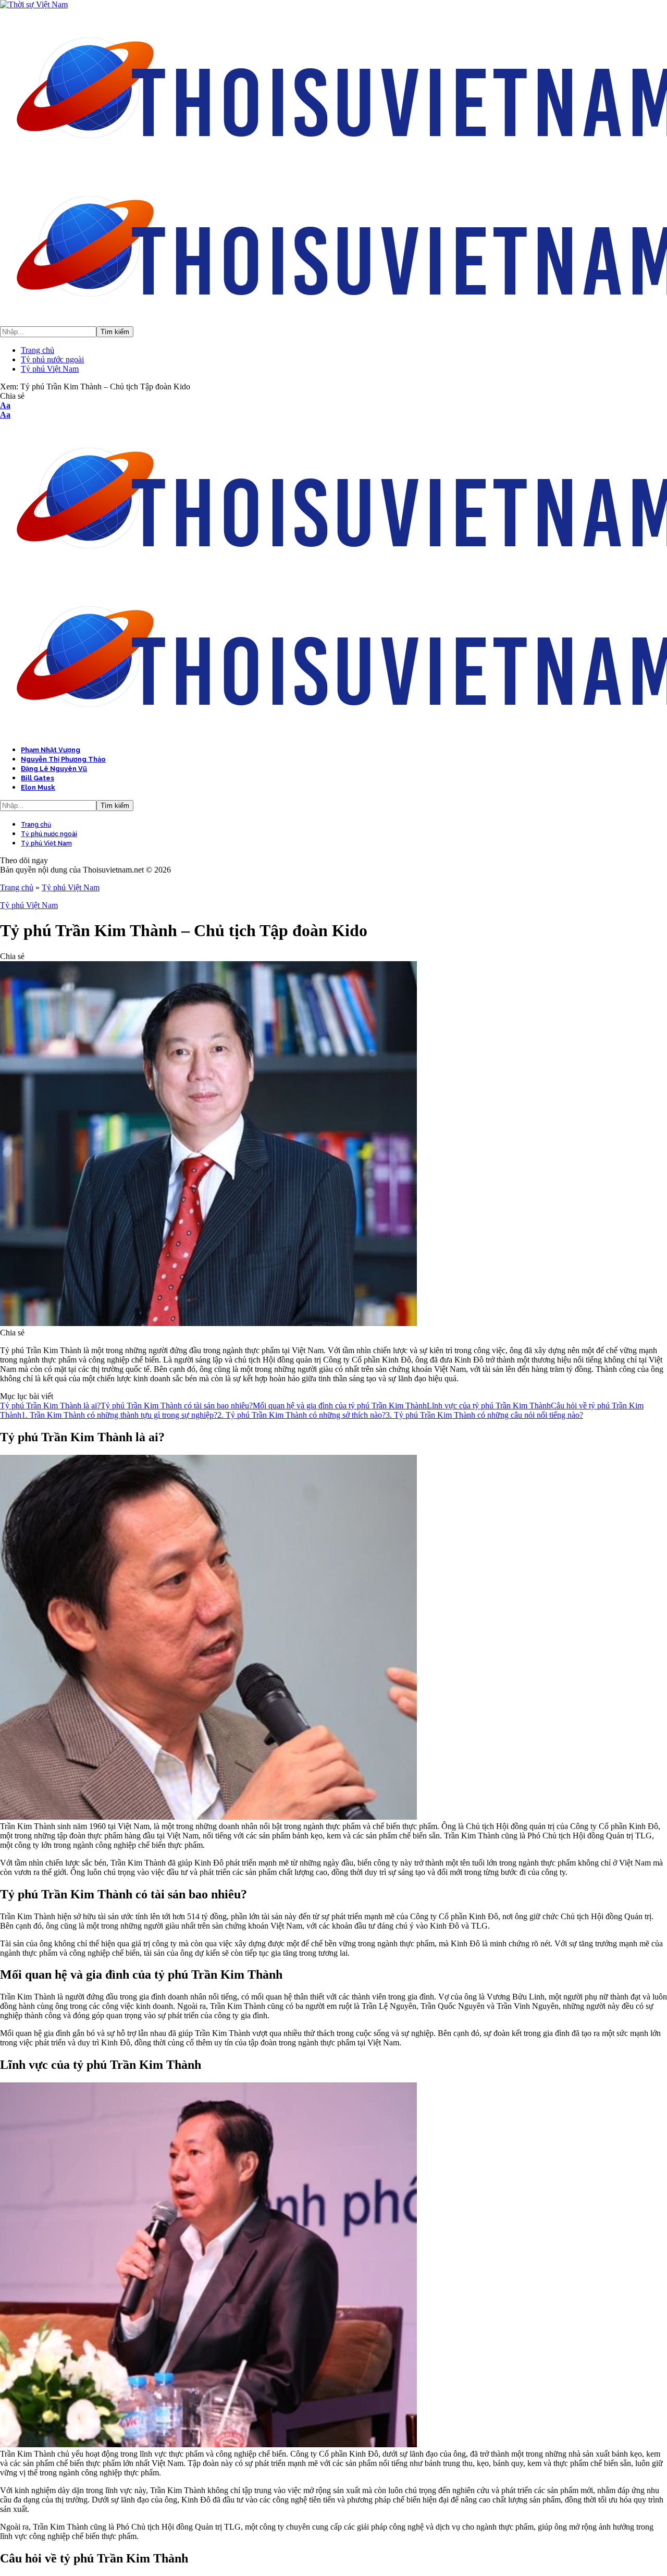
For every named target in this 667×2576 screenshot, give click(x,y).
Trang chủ (17, 887)
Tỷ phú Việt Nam (71, 887)
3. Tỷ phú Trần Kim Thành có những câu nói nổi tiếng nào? (484, 1415)
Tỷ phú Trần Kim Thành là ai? (50, 1406)
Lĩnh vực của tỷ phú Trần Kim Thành (489, 1406)
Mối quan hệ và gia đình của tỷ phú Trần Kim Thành (340, 1406)
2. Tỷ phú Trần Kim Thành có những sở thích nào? (301, 1415)
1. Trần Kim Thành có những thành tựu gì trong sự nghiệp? (119, 1415)
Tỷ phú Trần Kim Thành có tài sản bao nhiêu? (177, 1406)
